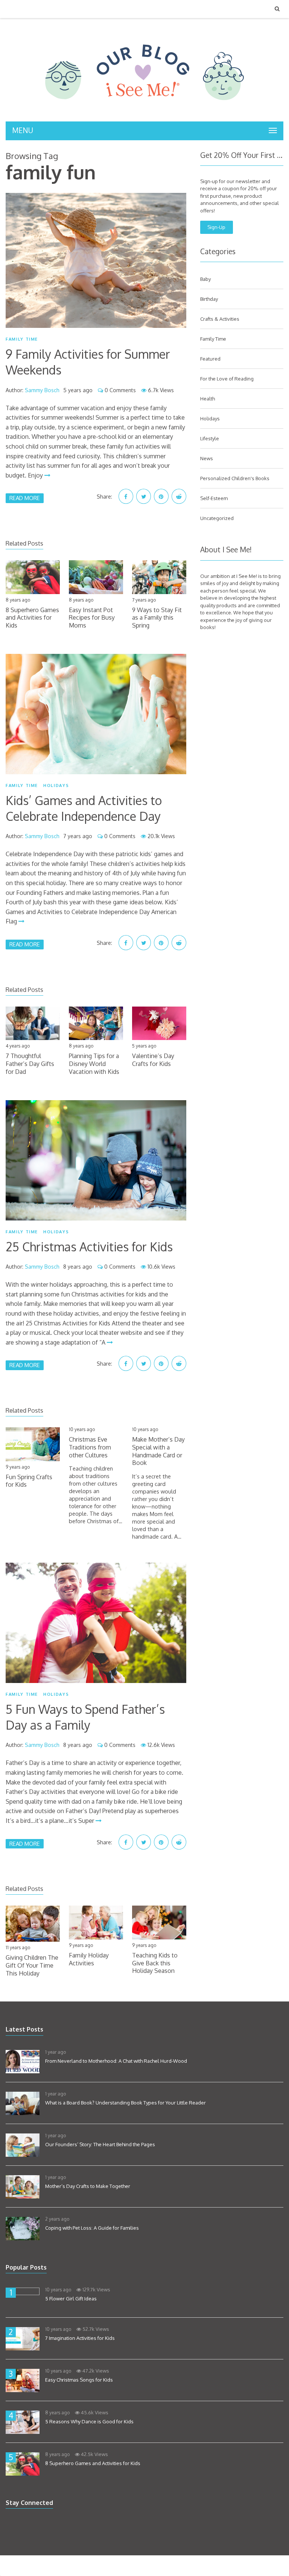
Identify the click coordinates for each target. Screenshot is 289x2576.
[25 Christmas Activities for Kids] (96, 1160)
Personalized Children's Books (235, 478)
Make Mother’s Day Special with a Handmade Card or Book (158, 1451)
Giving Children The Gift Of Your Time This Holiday (32, 1965)
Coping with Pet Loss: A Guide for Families (92, 2228)
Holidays (56, 785)
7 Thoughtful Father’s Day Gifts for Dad (30, 1064)
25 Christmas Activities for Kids (89, 1247)
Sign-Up (216, 227)
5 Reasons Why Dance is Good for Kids (89, 2421)
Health (208, 399)
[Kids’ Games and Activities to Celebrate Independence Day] (96, 714)
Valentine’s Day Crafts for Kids (153, 1060)
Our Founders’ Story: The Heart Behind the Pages (100, 2144)
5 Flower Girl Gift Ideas (71, 2299)
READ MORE (25, 498)
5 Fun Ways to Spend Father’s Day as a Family (85, 1717)
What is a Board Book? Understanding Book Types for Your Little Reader (125, 2103)
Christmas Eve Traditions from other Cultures (90, 1447)
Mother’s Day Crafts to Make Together (88, 2186)
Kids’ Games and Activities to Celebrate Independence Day (84, 808)
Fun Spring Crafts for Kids (29, 1481)
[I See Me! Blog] (144, 112)
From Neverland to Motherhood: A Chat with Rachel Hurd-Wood (116, 2061)
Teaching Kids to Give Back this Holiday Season (155, 1963)
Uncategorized (217, 518)
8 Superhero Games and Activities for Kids (32, 618)
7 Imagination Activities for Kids (80, 2338)
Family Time (22, 339)
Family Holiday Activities (89, 1959)
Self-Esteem (214, 498)
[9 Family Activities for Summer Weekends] (96, 261)
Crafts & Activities (220, 319)
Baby (205, 279)
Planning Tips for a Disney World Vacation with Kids (94, 1064)
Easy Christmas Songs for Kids (79, 2380)
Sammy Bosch (42, 390)
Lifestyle (210, 438)
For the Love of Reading (227, 379)
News (207, 458)
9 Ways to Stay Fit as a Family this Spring (157, 618)
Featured (210, 359)
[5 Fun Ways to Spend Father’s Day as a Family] (96, 1623)
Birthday (209, 299)
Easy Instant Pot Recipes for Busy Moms (92, 618)
